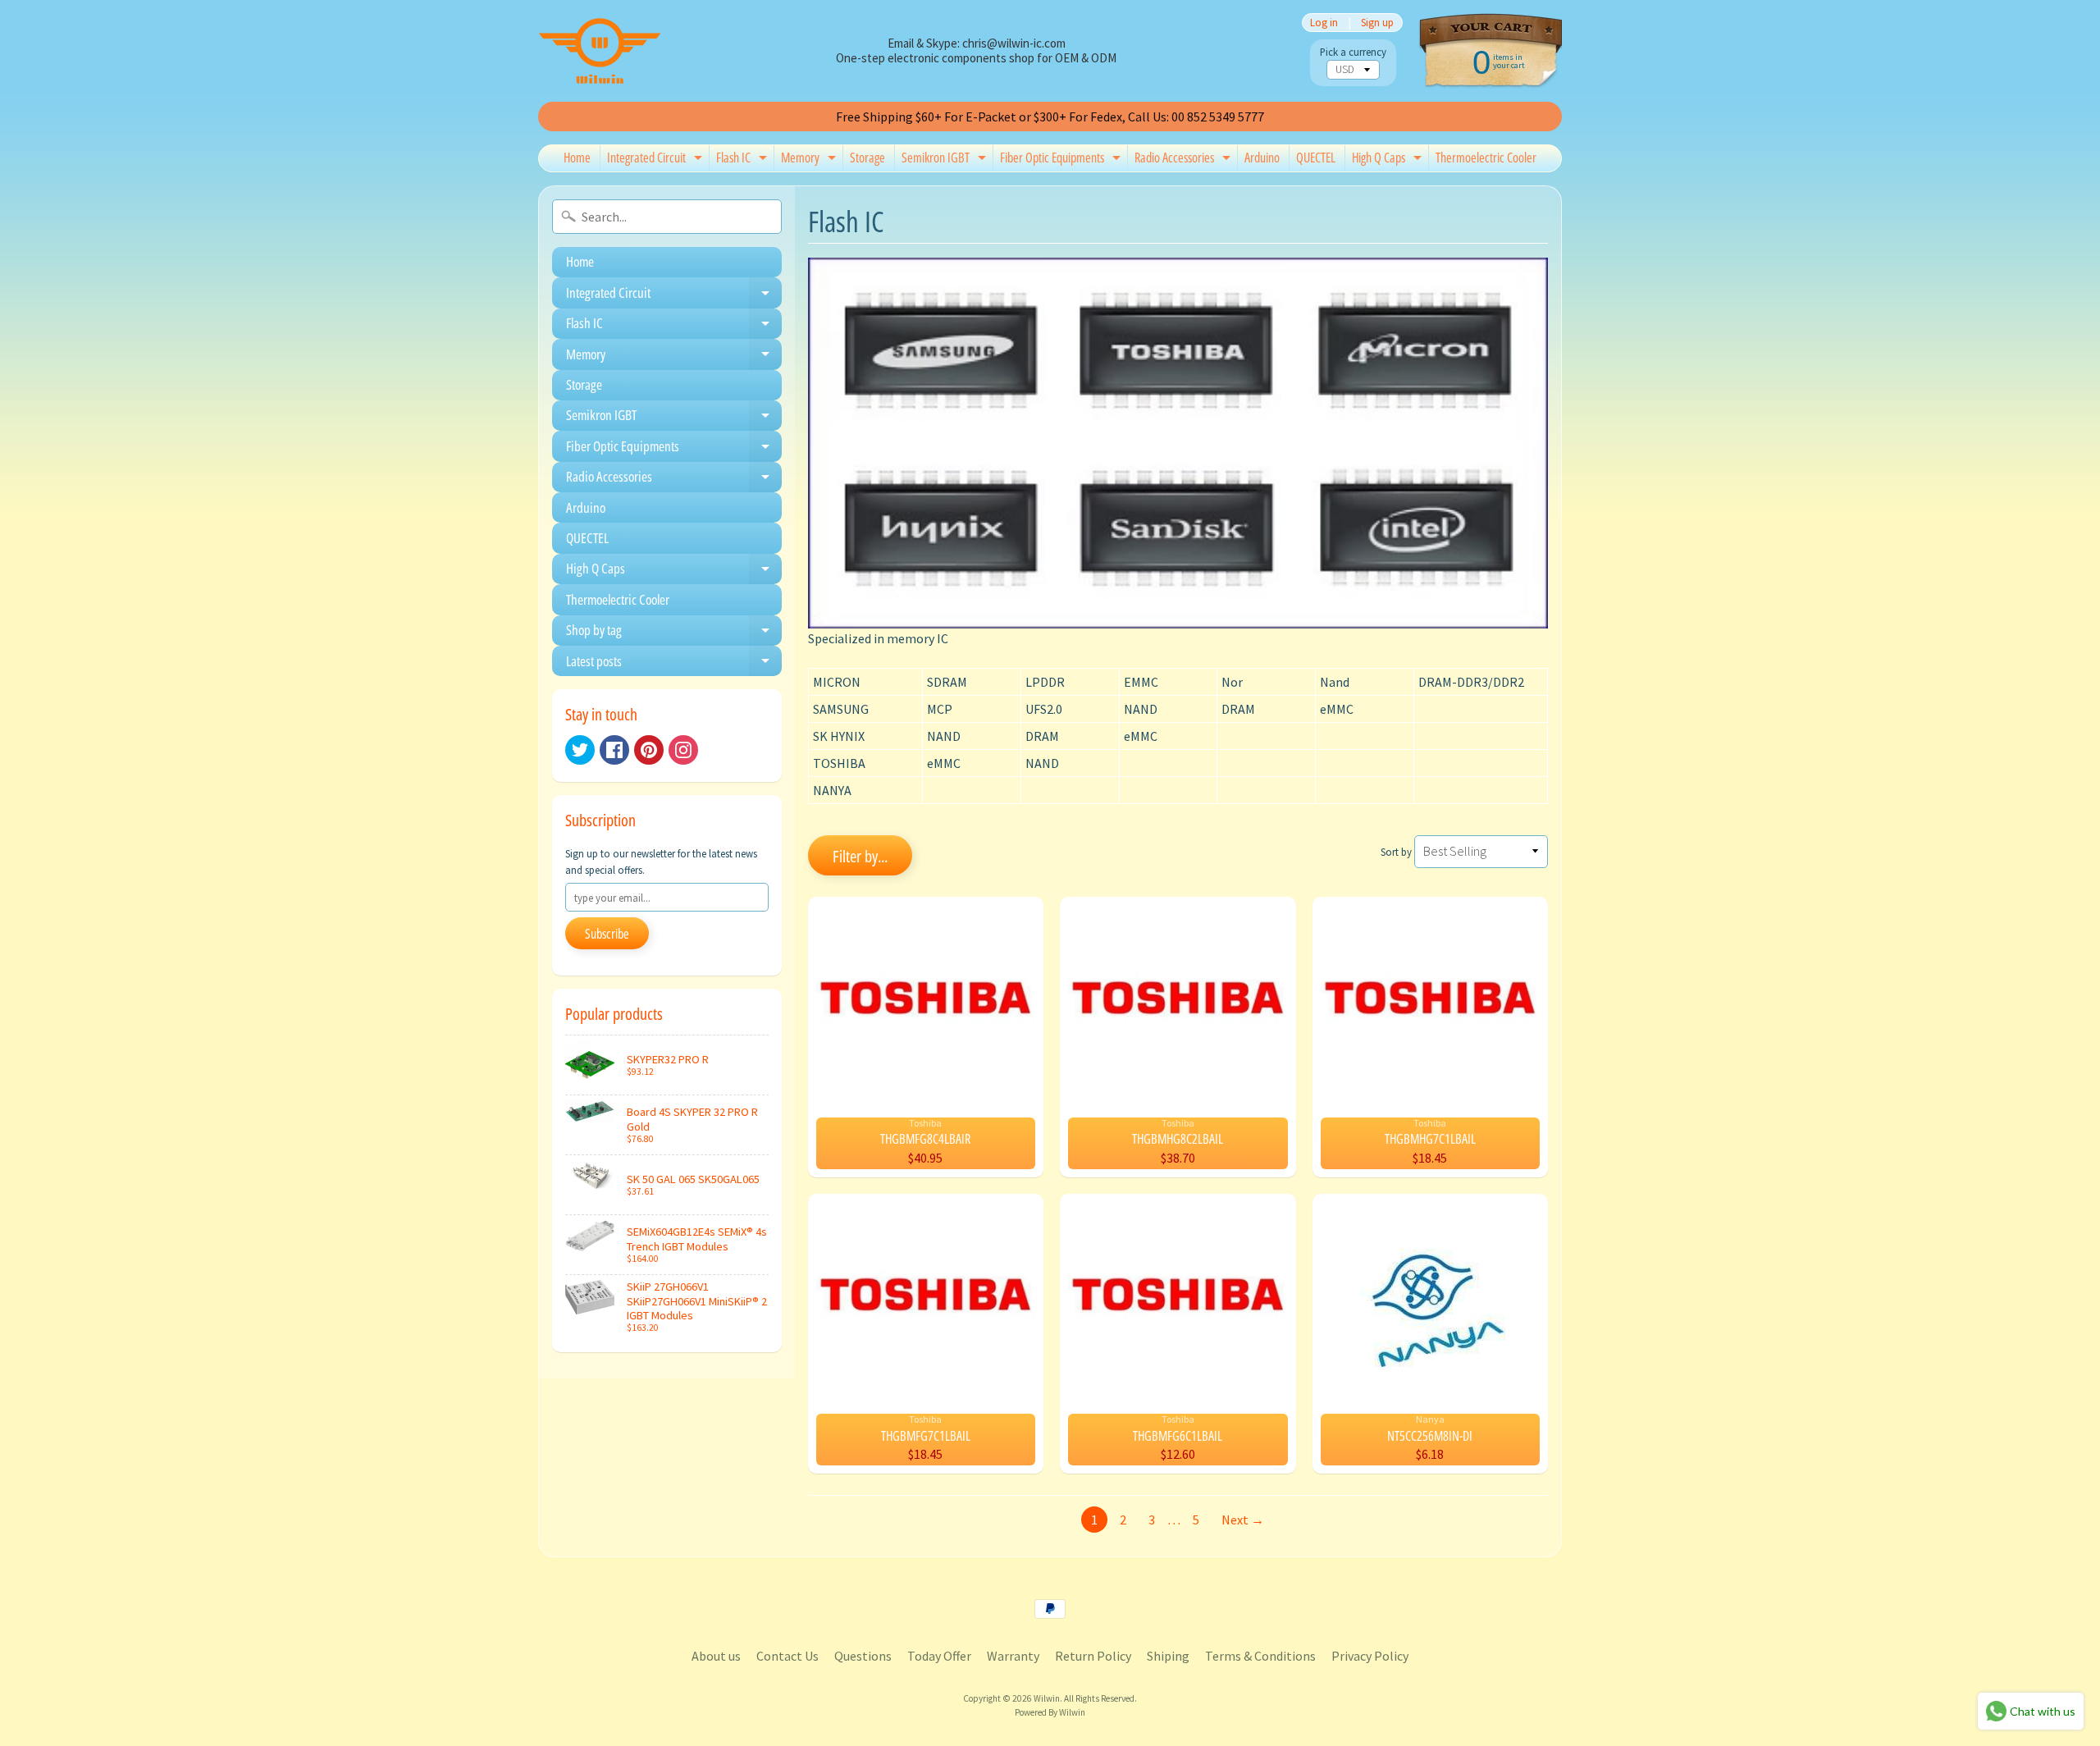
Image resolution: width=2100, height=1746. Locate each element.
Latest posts (674, 664)
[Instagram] (683, 750)
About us (716, 1656)
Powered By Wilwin (1050, 1712)
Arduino (1262, 158)
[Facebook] (614, 750)
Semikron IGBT (946, 160)
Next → (1243, 1520)
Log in (1324, 23)
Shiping (1168, 1656)
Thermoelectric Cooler (1486, 158)
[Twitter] (580, 750)
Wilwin (1047, 1698)
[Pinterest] (649, 750)
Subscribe (607, 934)
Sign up (1377, 23)
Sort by (1396, 852)
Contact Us (787, 1656)
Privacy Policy (1370, 1656)
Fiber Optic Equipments (1062, 160)
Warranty (1013, 1656)
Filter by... (860, 856)
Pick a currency (1353, 52)
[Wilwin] (600, 51)
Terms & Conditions (1260, 1656)
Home (577, 158)
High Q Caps (1389, 160)
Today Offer (939, 1656)
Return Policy (1093, 1656)
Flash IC (744, 160)
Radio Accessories (1185, 160)
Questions (863, 1656)
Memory (810, 160)
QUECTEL (1316, 158)
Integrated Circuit (657, 160)
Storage (867, 158)
